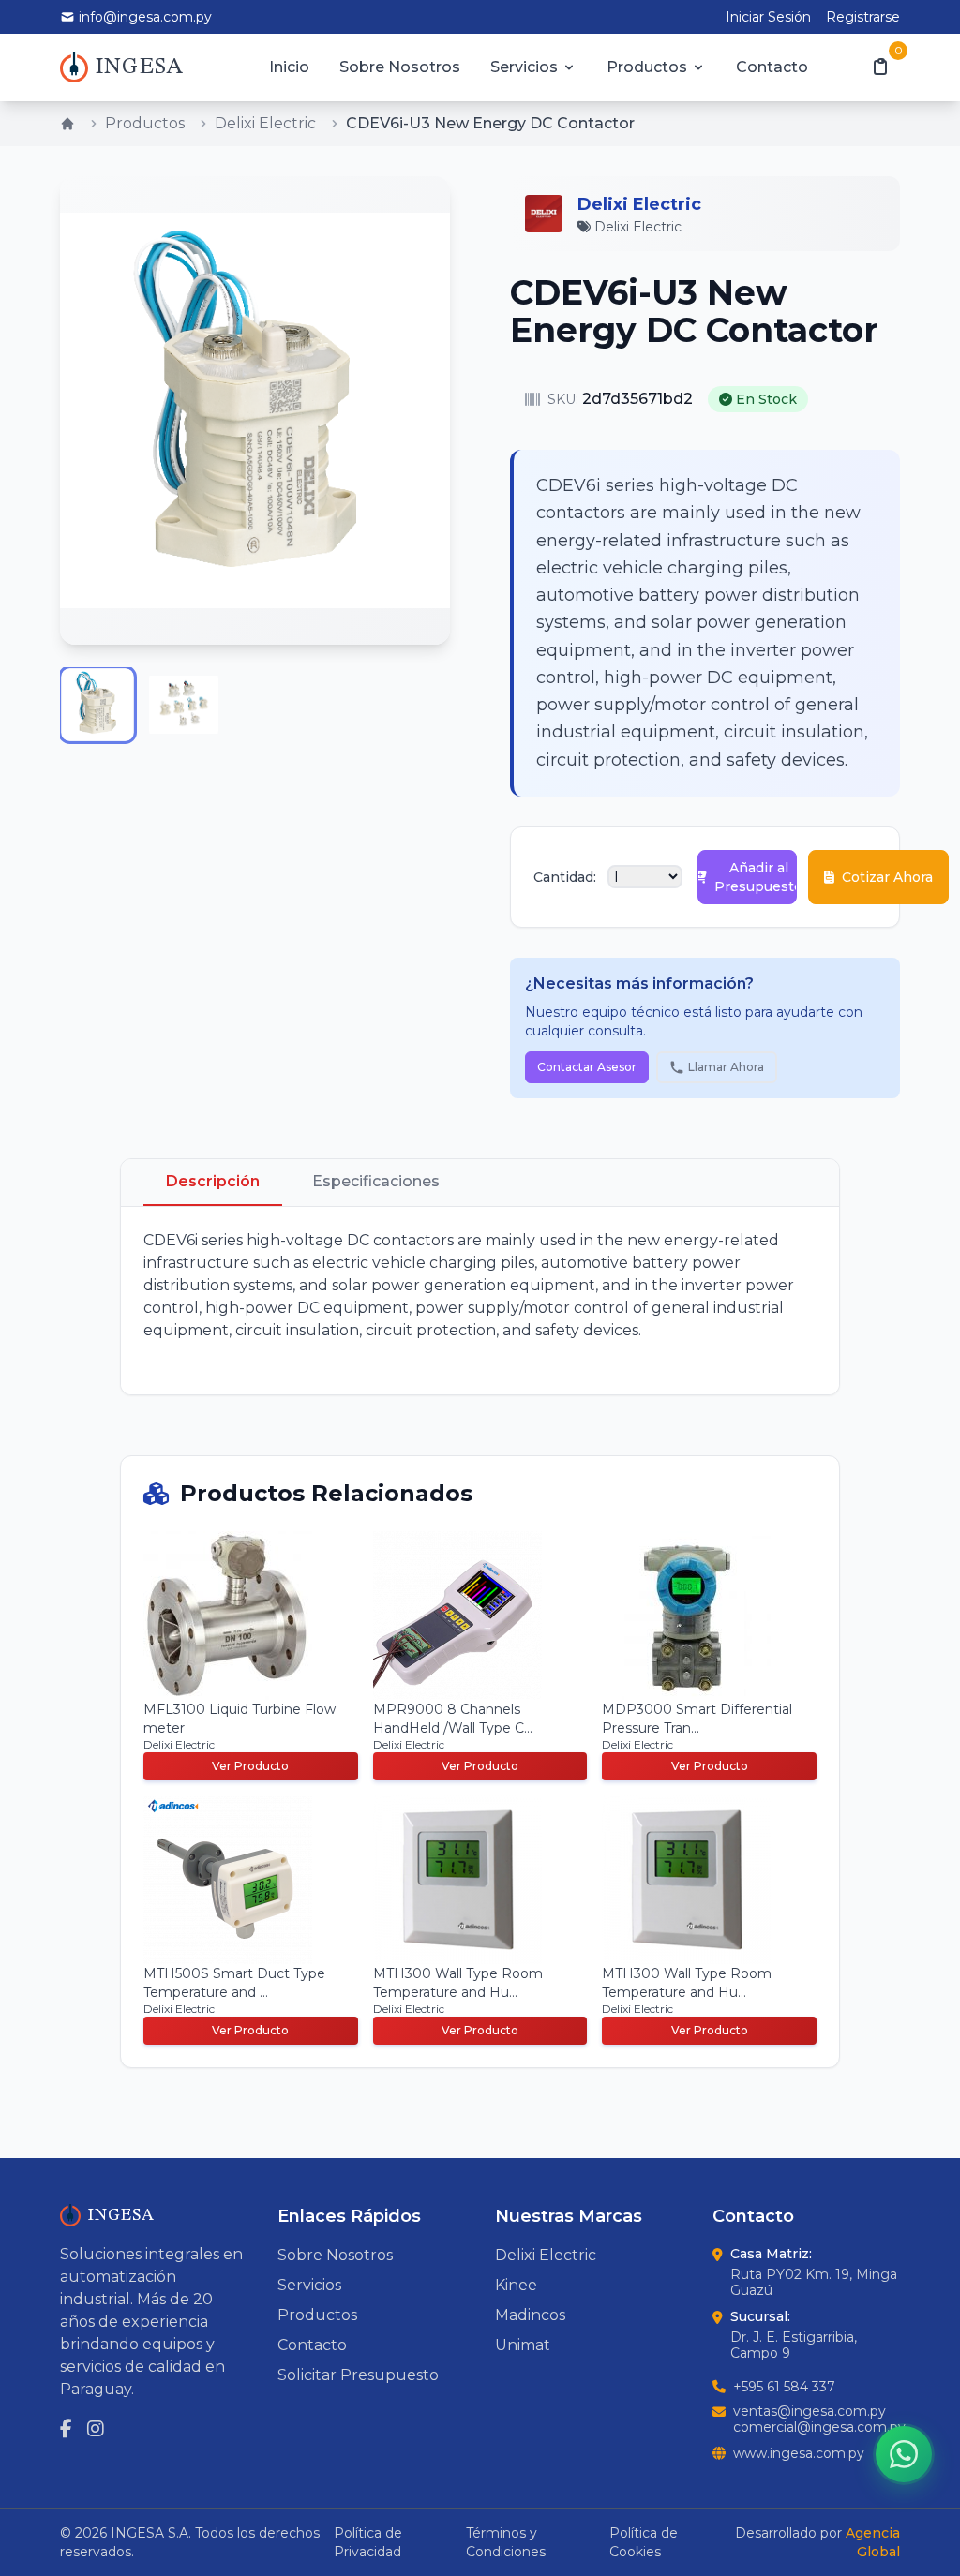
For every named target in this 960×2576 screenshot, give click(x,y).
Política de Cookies (644, 2542)
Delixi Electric (265, 123)
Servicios (524, 67)
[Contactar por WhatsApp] (904, 2454)
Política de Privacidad (368, 2542)
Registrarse (863, 17)
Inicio (289, 67)
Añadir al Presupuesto (756, 877)
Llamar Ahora (726, 1067)
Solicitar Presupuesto (358, 2375)
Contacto (772, 67)
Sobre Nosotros (400, 67)
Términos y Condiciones (506, 2542)
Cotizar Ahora (887, 877)
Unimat (523, 2345)
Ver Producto (250, 1766)
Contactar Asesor (587, 1067)
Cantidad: (565, 877)
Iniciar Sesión (768, 17)
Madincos (530, 2315)
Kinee (516, 2285)
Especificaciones (376, 1181)
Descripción (213, 1181)
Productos (647, 67)
